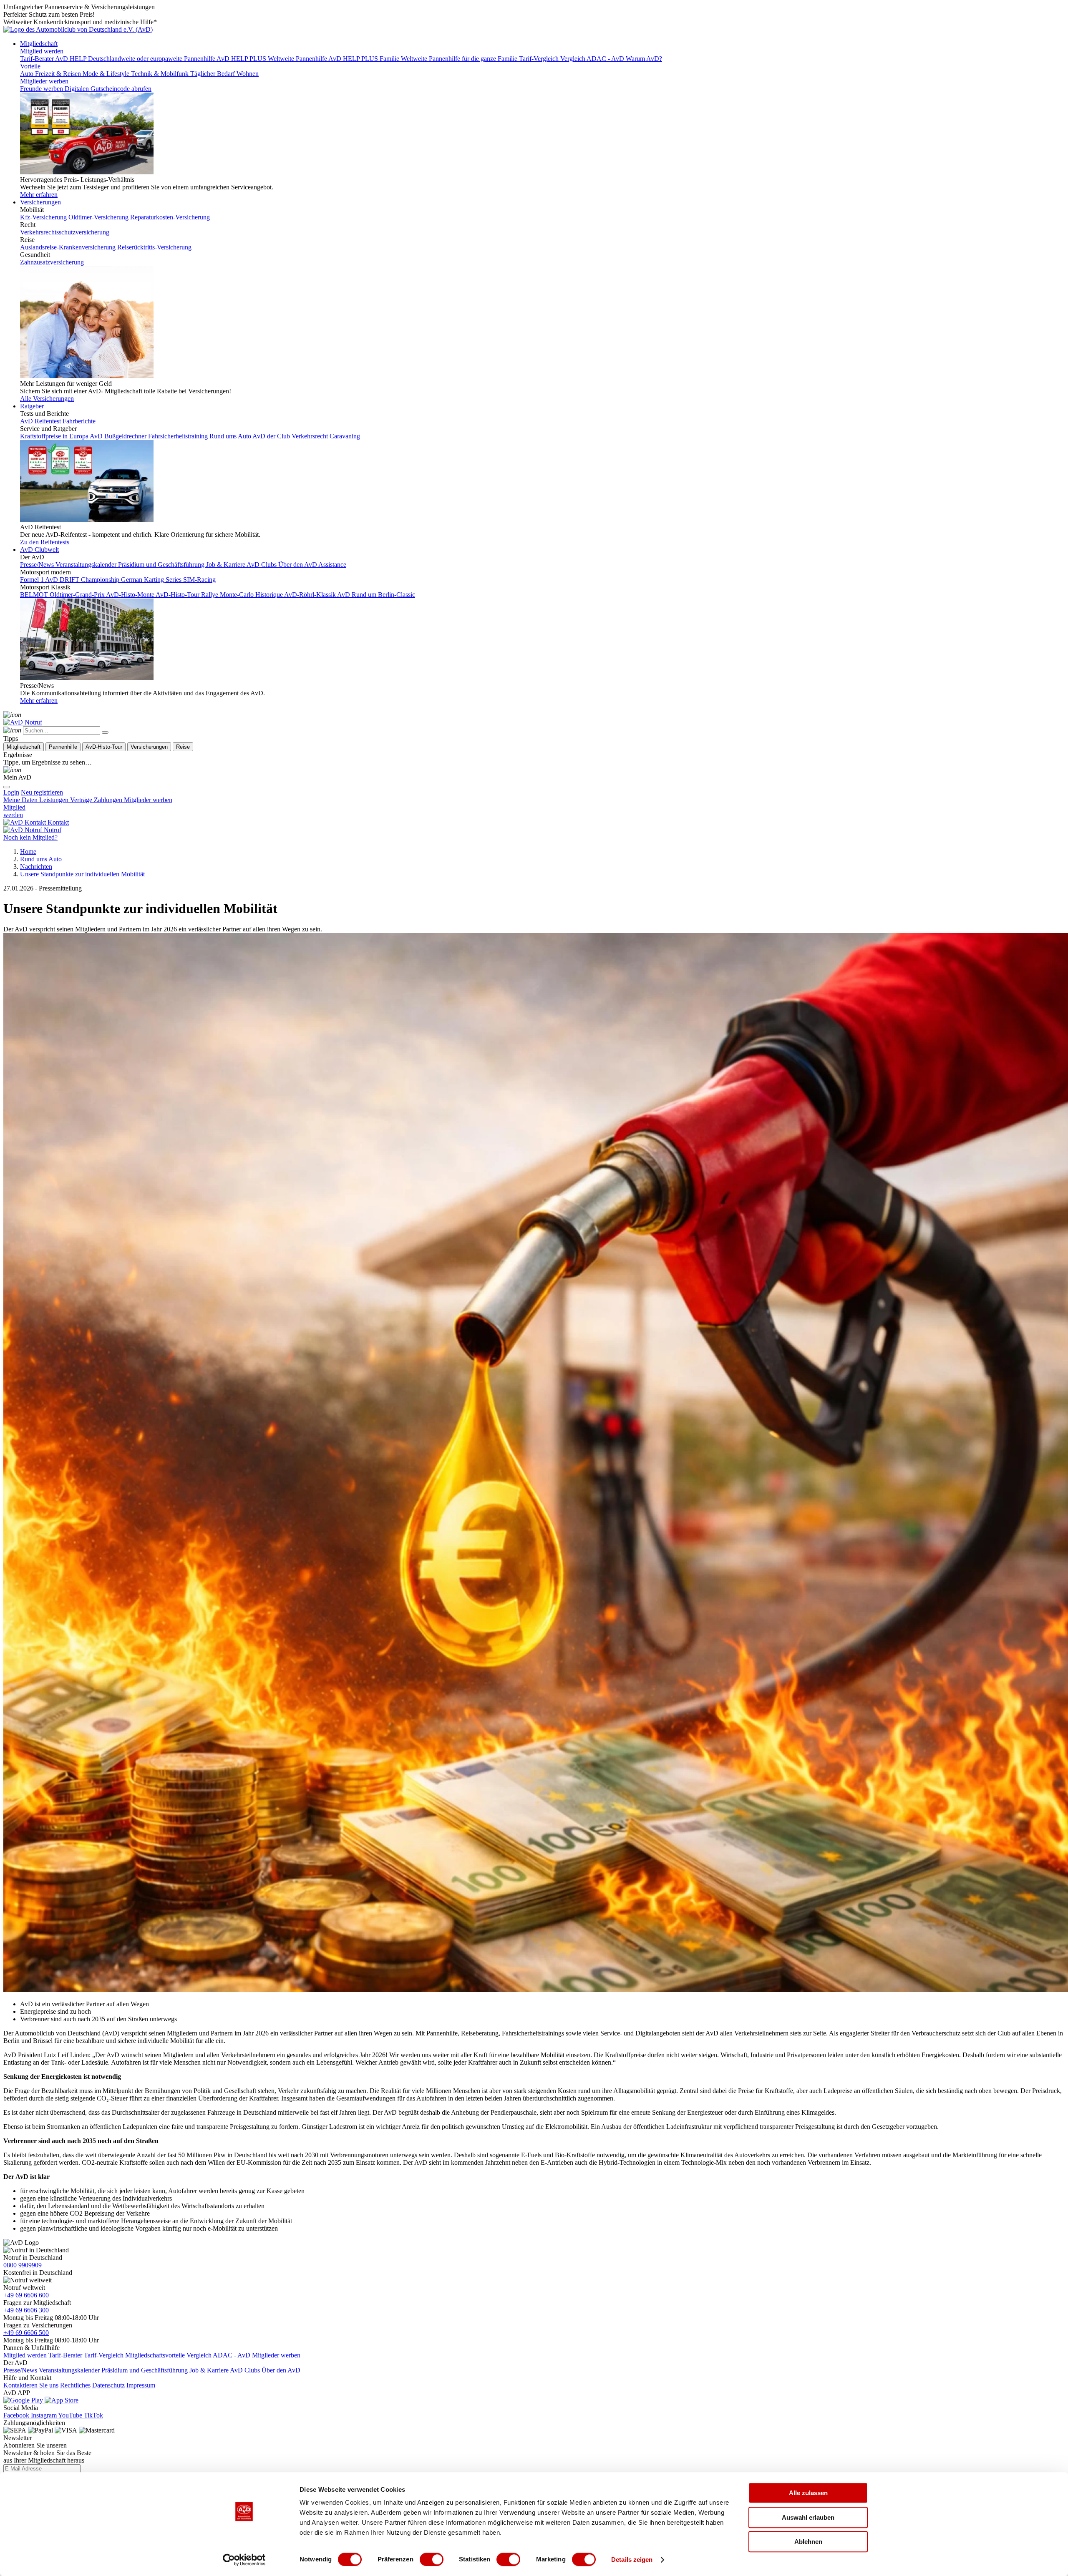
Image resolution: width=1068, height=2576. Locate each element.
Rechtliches (75, 2385)
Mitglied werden (42, 51)
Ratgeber (32, 406)
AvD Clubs (245, 2370)
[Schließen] (105, 732)
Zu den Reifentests (45, 542)
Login (11, 792)
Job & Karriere (209, 2370)
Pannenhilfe (63, 747)
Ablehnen (808, 2542)
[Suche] (12, 715)
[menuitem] (42, 792)
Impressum (141, 2385)
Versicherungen (40, 202)
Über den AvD (281, 2370)
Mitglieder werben (44, 81)
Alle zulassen (808, 2493)
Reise (183, 747)
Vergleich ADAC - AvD (218, 2355)
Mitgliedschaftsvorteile (155, 2355)
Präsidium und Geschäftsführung (145, 2370)
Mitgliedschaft (39, 44)
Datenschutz (108, 2385)
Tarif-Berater (65, 2355)
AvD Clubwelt (39, 550)
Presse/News (20, 2370)
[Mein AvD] (12, 770)
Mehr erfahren (39, 195)
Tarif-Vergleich (104, 2355)
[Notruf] (23, 722)
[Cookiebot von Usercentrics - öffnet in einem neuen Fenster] (244, 2560)
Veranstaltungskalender (69, 2370)
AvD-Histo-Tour (104, 747)
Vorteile (30, 66)
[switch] (432, 2559)
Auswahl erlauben (808, 2517)
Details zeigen (632, 2560)
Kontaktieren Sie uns (31, 2385)
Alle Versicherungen (47, 399)
